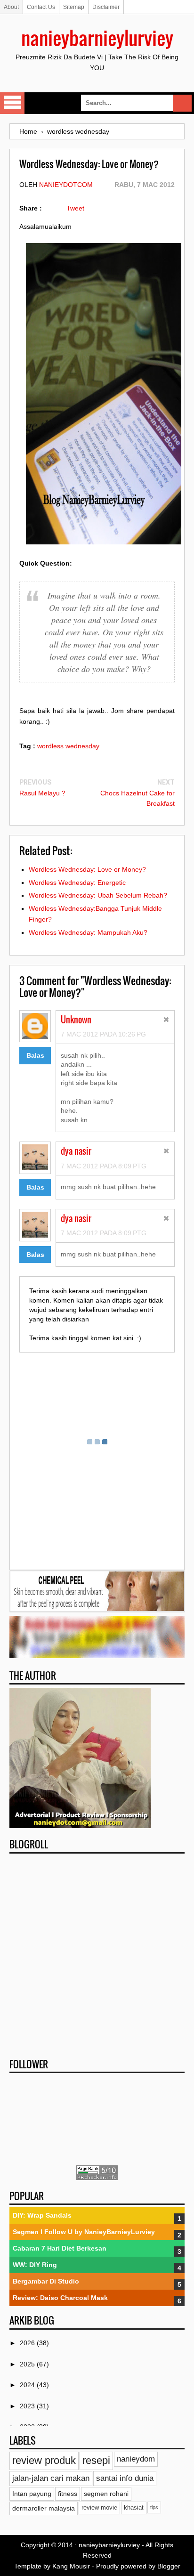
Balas (35, 1055)
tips (154, 2507)
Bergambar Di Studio (46, 2281)
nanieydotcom (66, 185)
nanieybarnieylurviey (97, 38)
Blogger (169, 2566)
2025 (28, 2364)
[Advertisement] (97, 1953)
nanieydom (136, 2459)
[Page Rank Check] (97, 2178)
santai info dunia (125, 2478)
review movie (99, 2508)
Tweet (75, 208)
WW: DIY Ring (35, 2265)
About (11, 7)
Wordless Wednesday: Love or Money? (87, 869)
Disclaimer (106, 7)
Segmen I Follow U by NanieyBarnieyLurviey (84, 2232)
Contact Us (41, 7)
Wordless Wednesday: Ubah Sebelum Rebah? (98, 895)
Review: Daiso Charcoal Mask (60, 2298)
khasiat (134, 2508)
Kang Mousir (71, 2566)
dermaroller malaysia (44, 2508)
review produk (44, 2460)
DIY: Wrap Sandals (42, 2215)
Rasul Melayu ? (42, 793)
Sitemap (74, 7)
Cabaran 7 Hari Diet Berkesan (60, 2248)
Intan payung (32, 2494)
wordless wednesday (68, 746)
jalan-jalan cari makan (51, 2478)
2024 (28, 2385)
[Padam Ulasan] (166, 1021)
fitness (68, 2494)
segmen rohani (106, 2494)
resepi (96, 2460)
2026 (28, 2343)
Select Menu (12, 103)
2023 (28, 2406)
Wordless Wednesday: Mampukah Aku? (88, 932)
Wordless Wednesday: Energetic (77, 883)
